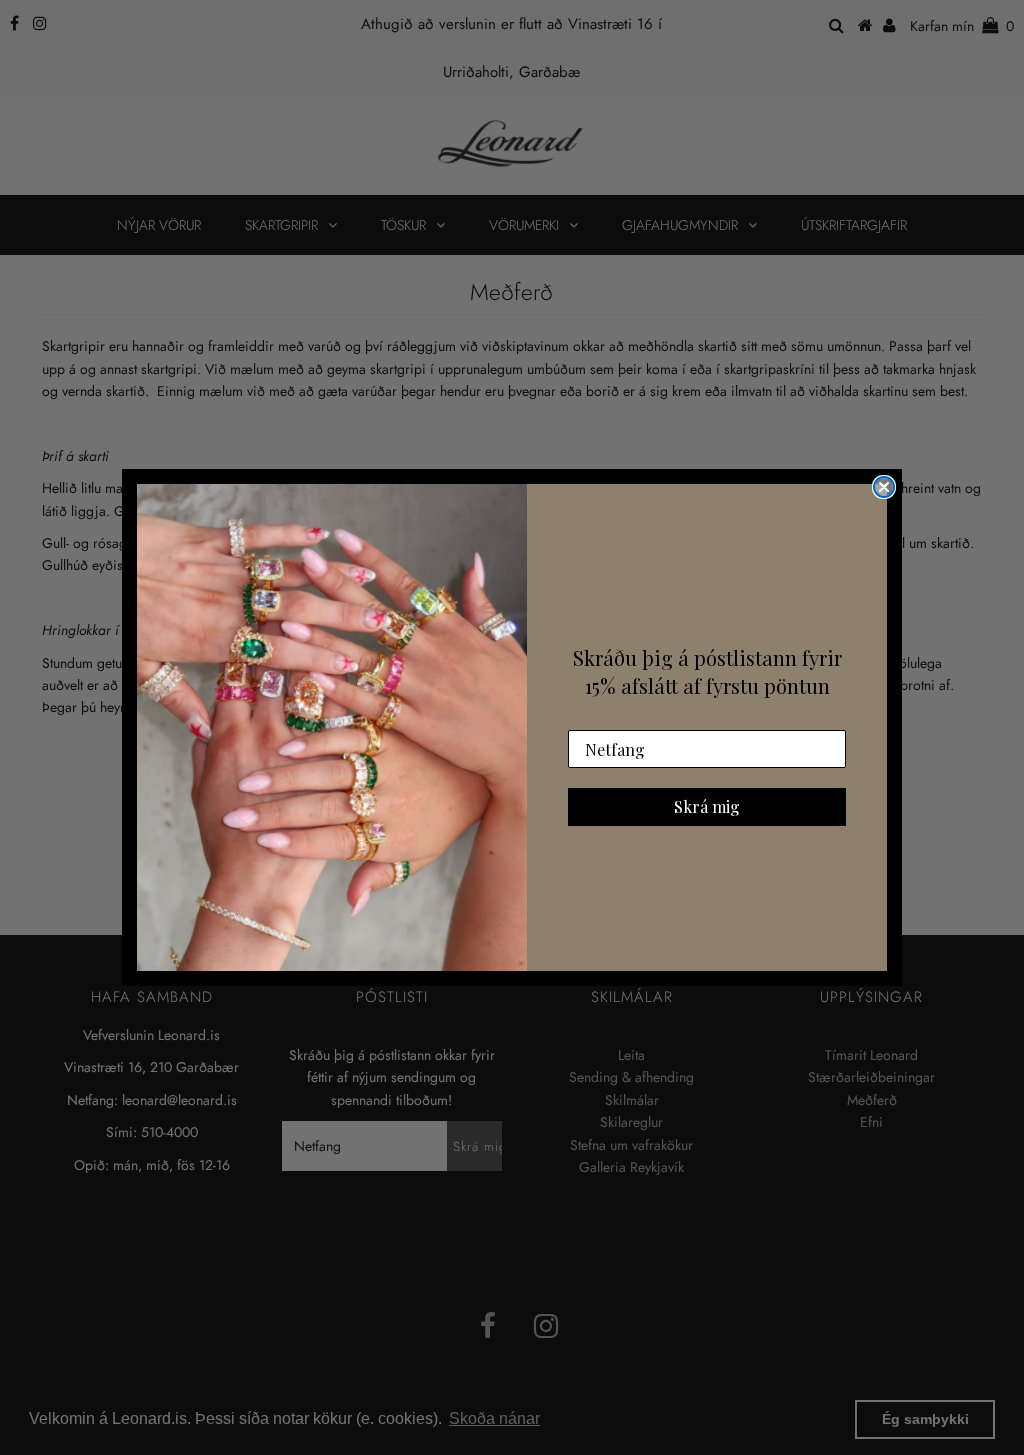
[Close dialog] (884, 487)
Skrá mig (707, 806)
